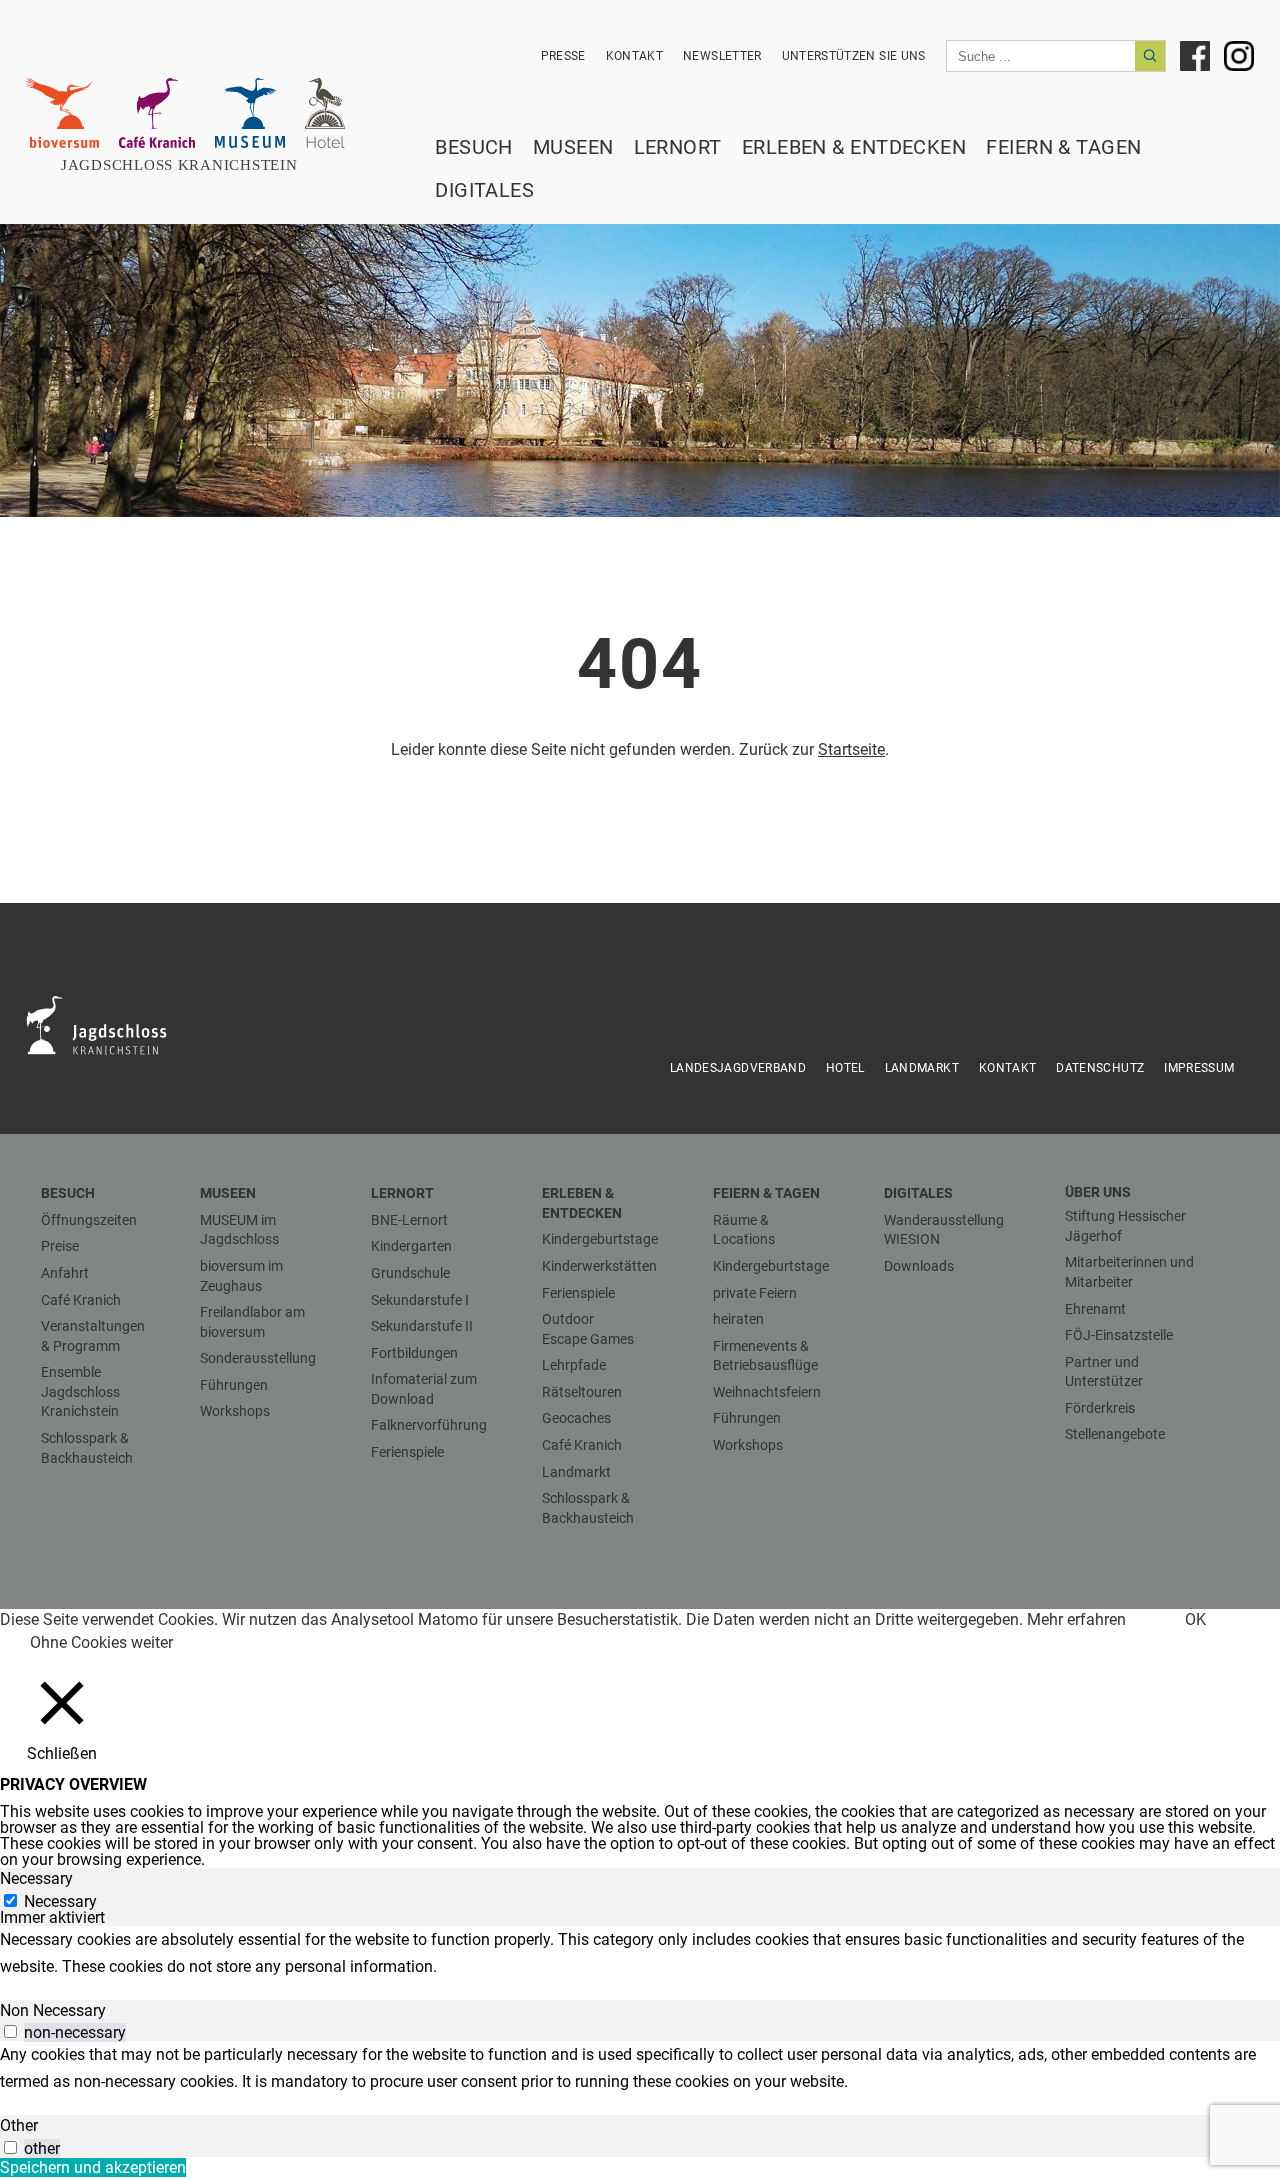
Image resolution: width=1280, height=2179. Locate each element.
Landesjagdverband (738, 1068)
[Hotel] (325, 113)
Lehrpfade (574, 1365)
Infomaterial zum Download (424, 1389)
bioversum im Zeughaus (241, 1276)
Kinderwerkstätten (599, 1266)
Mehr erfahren (1076, 1619)
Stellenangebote (1115, 1434)
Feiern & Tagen (1063, 147)
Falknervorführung (429, 1425)
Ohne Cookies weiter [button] (101, 1642)
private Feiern (755, 1293)
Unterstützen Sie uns (854, 56)
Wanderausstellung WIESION (944, 1230)
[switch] (10, 2031)
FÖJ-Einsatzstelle (1119, 1335)
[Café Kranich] (157, 113)
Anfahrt (65, 1273)
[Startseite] (190, 165)
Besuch (474, 147)
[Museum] (250, 113)
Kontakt (634, 56)
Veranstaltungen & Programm (93, 1336)
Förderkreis (1100, 1408)
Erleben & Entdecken (854, 147)
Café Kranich (81, 1300)
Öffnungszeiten (89, 1220)
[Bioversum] (63, 113)
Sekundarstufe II (422, 1326)
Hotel (845, 1068)
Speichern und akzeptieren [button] (93, 2167)
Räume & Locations (744, 1230)
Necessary (60, 1901)
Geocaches (576, 1418)
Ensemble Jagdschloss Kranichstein (80, 1391)
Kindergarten (411, 1246)
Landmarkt (922, 1068)
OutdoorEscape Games (588, 1329)
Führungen (234, 1385)
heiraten (738, 1319)
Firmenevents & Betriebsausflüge (765, 1356)
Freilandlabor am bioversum (252, 1322)
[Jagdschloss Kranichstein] (108, 1024)
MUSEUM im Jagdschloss (239, 1230)
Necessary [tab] (36, 1878)
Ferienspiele (407, 1452)
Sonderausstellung (258, 1358)
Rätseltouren (582, 1392)
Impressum (1199, 1068)
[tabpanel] (640, 1953)
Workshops (235, 1411)
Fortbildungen (414, 1353)
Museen (573, 147)
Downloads (919, 1266)
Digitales (484, 190)
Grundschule (410, 1273)
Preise (60, 1246)
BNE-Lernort (409, 1220)
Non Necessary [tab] (53, 2010)
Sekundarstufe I (420, 1300)
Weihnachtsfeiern (767, 1392)
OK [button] (1195, 1619)
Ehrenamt (1095, 1309)
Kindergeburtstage (600, 1239)
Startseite (851, 749)
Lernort (678, 147)
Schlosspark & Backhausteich (87, 1448)
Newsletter (722, 56)
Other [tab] (19, 2125)
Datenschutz (1100, 1068)
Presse (563, 56)
